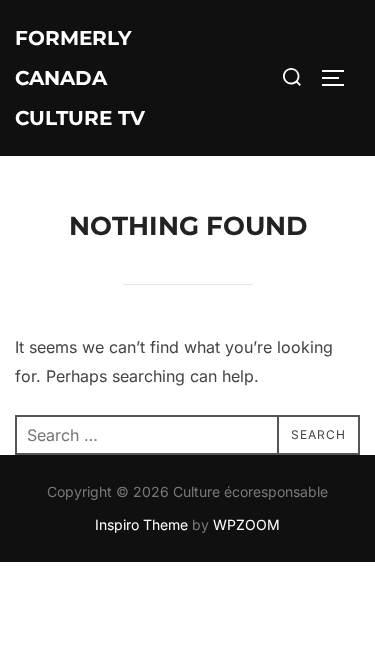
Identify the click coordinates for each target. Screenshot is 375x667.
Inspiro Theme (141, 524)
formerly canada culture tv (80, 78)
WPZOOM (246, 524)
